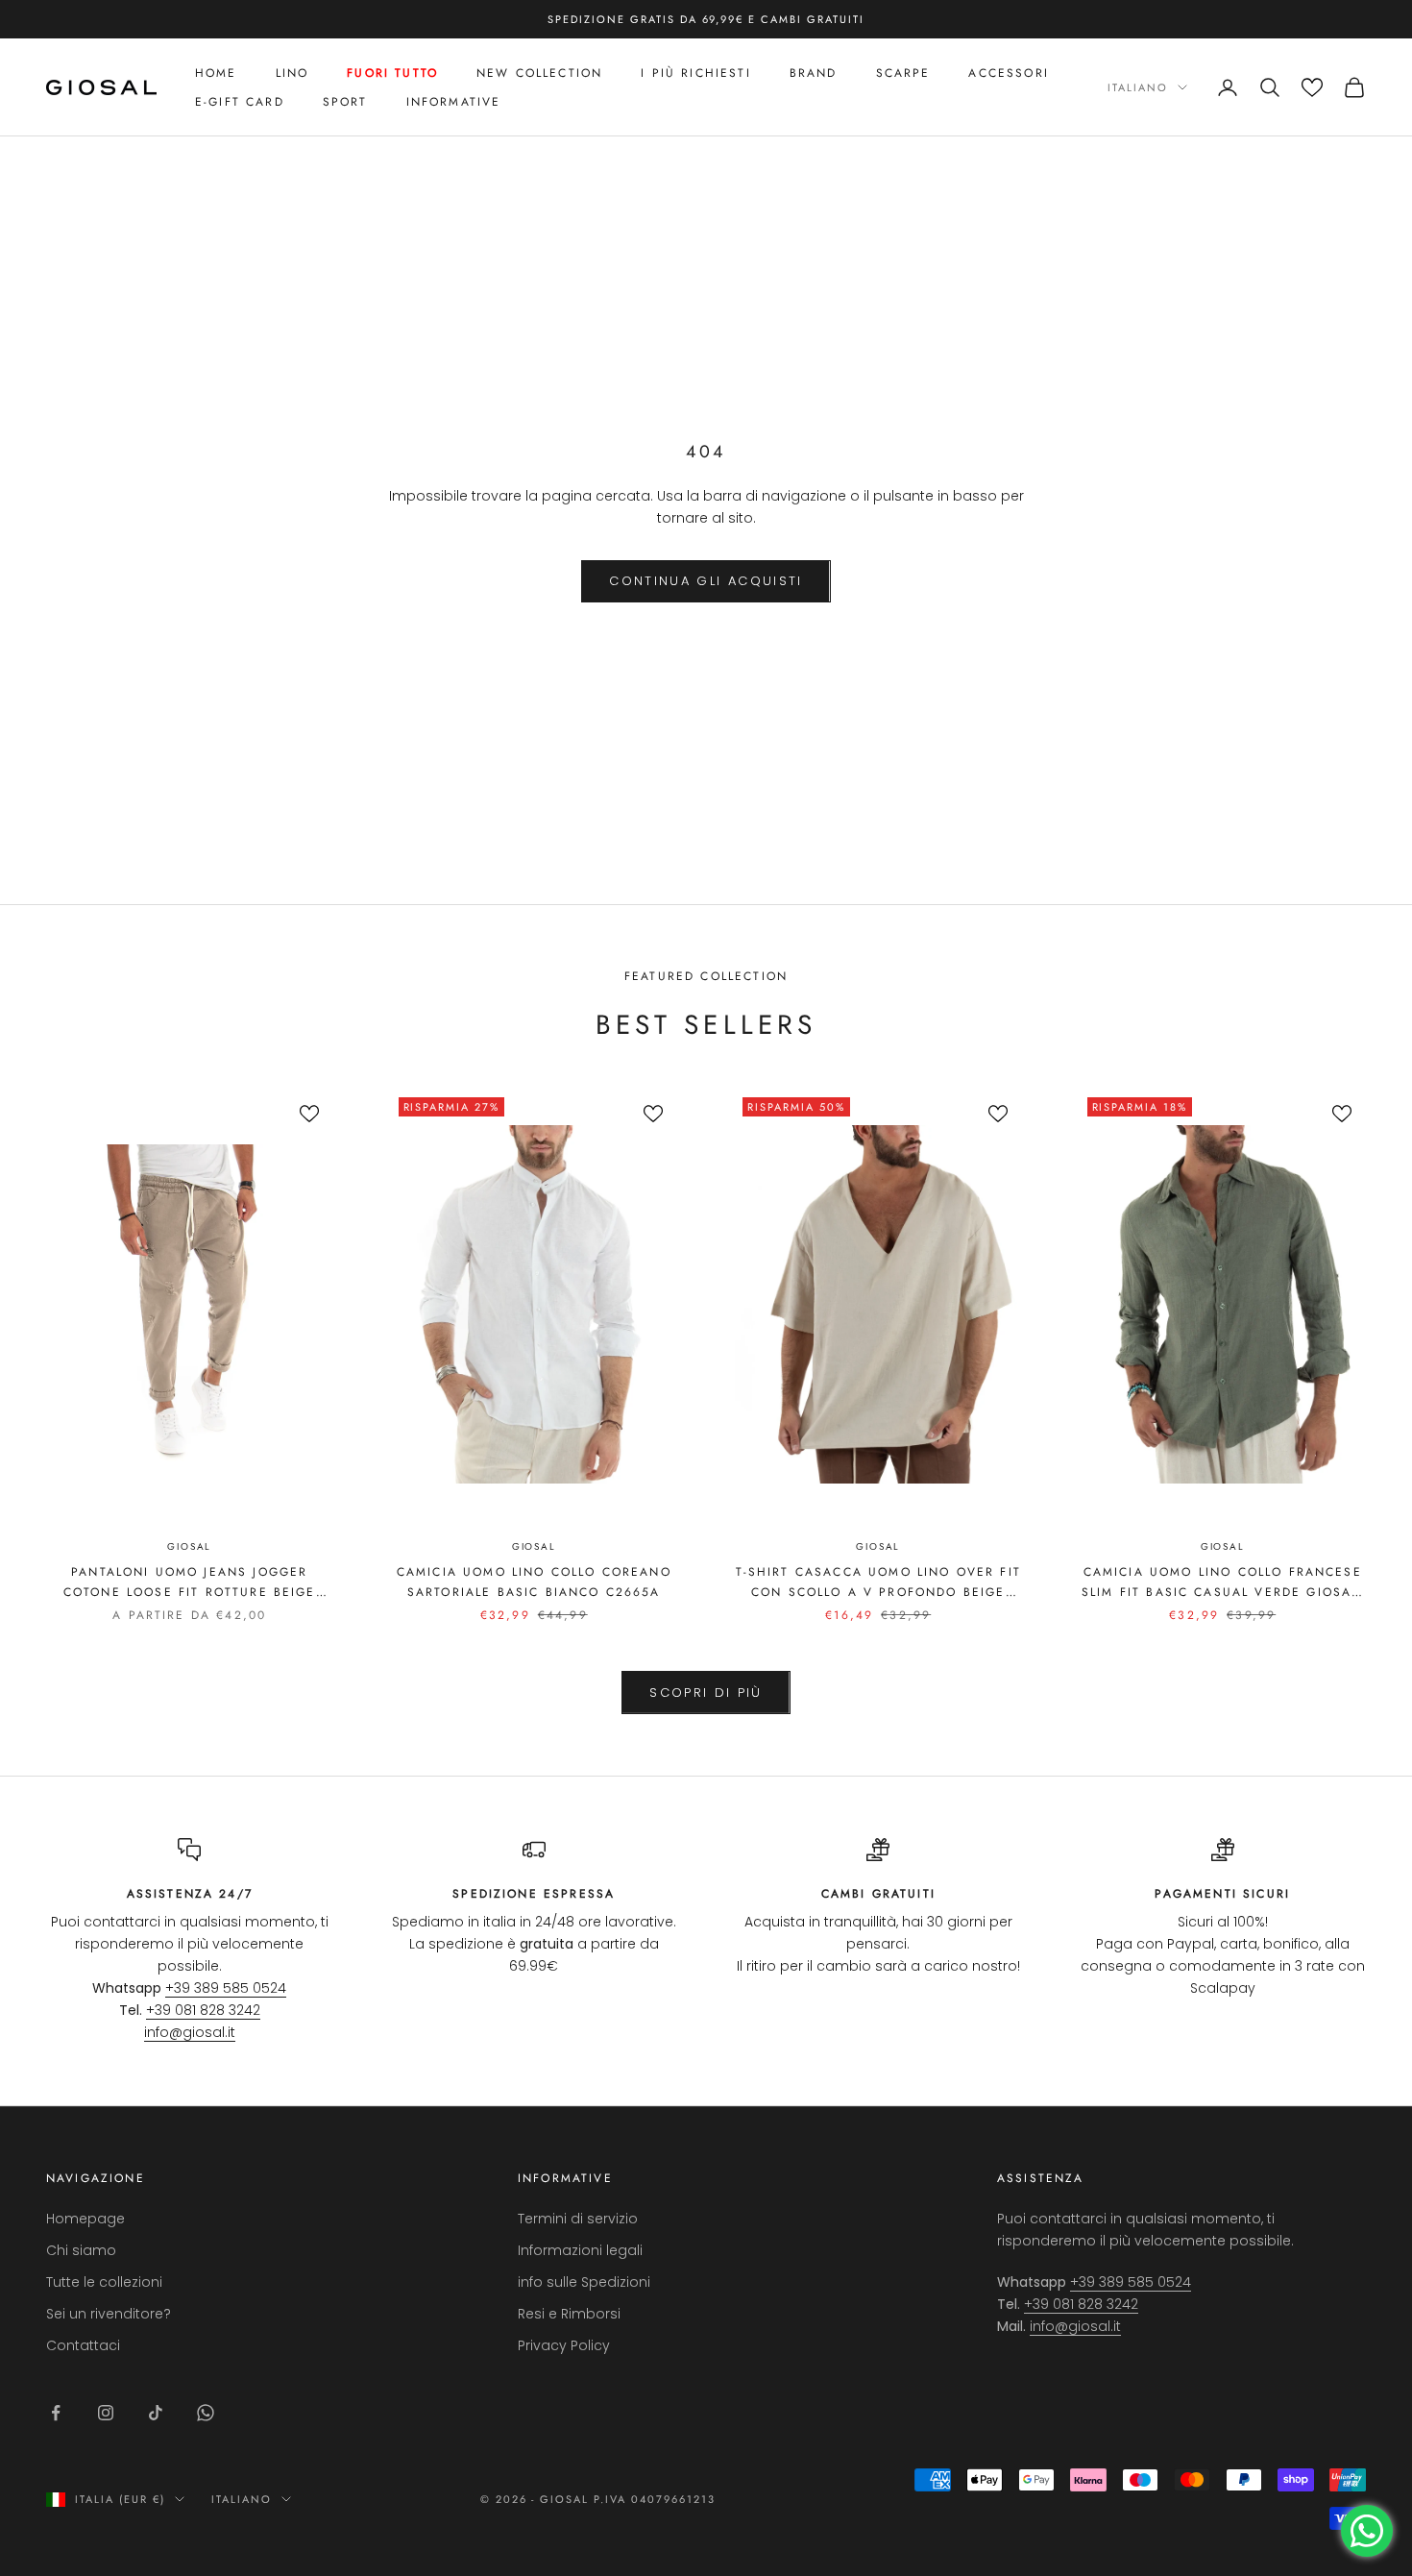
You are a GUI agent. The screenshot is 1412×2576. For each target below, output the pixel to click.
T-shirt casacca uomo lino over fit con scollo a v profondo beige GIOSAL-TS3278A (878, 1582)
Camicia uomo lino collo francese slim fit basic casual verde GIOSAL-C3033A (1223, 1582)
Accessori (1008, 73)
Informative (454, 102)
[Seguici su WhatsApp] (206, 2413)
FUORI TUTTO (392, 73)
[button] (1312, 87)
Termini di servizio (578, 2219)
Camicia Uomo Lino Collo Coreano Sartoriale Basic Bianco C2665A (534, 1582)
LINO (292, 73)
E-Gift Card (240, 102)
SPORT (345, 102)
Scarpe (903, 73)
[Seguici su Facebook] (56, 2413)
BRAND (814, 73)
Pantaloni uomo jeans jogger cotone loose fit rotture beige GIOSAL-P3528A (190, 1582)
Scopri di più (706, 1693)
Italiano (1138, 87)
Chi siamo (81, 2250)
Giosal (189, 1546)
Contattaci (83, 2345)
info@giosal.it (190, 2032)
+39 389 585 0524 (226, 1988)
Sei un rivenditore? (109, 2314)
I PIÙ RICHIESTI (695, 73)
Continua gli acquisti (706, 581)
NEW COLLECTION (539, 73)
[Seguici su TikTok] (156, 2413)
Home (216, 73)
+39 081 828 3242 (203, 2010)
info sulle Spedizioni (584, 2282)
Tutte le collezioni (104, 2282)
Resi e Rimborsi (569, 2314)
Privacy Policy (564, 2345)
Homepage (85, 2219)
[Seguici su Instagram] (106, 2413)
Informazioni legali (580, 2250)
